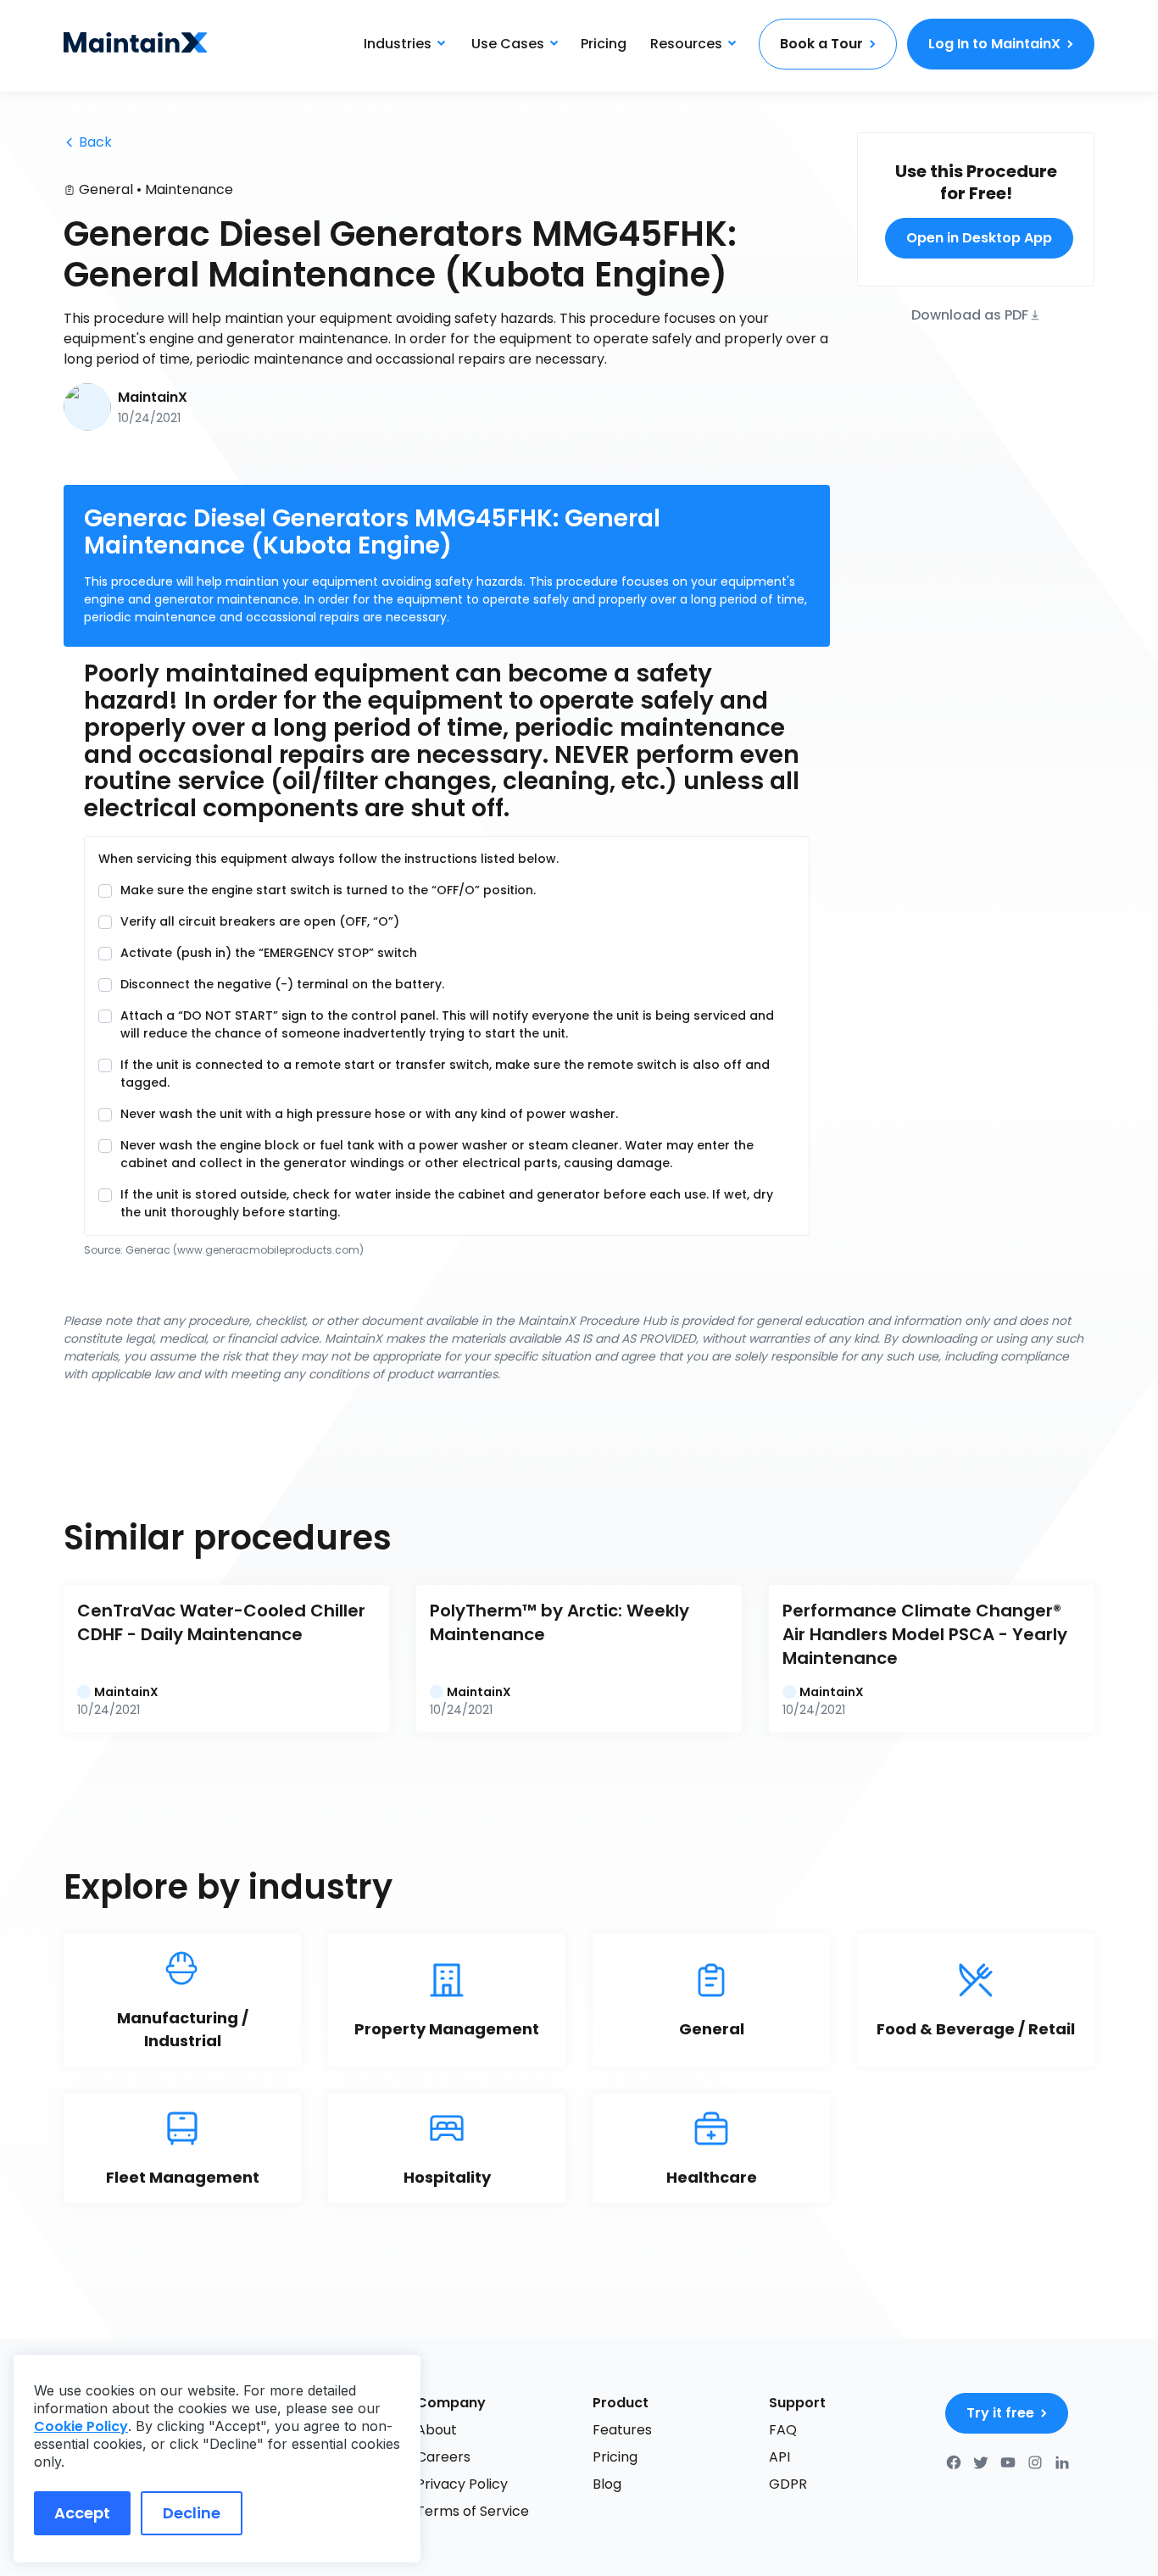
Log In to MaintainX (994, 44)
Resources (686, 44)
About (437, 2430)
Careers (443, 2457)
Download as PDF (970, 314)
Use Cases (508, 44)
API (779, 2457)
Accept (82, 2513)
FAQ (783, 2430)
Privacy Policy (462, 2484)
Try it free (1000, 2413)
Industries (398, 44)
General (106, 189)
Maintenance (189, 189)
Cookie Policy (81, 2426)
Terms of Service (473, 2511)
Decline (192, 2513)
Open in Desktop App (979, 238)
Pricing (604, 44)
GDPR (788, 2484)
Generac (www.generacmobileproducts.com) (245, 1250)
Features (622, 2430)
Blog (607, 2484)
